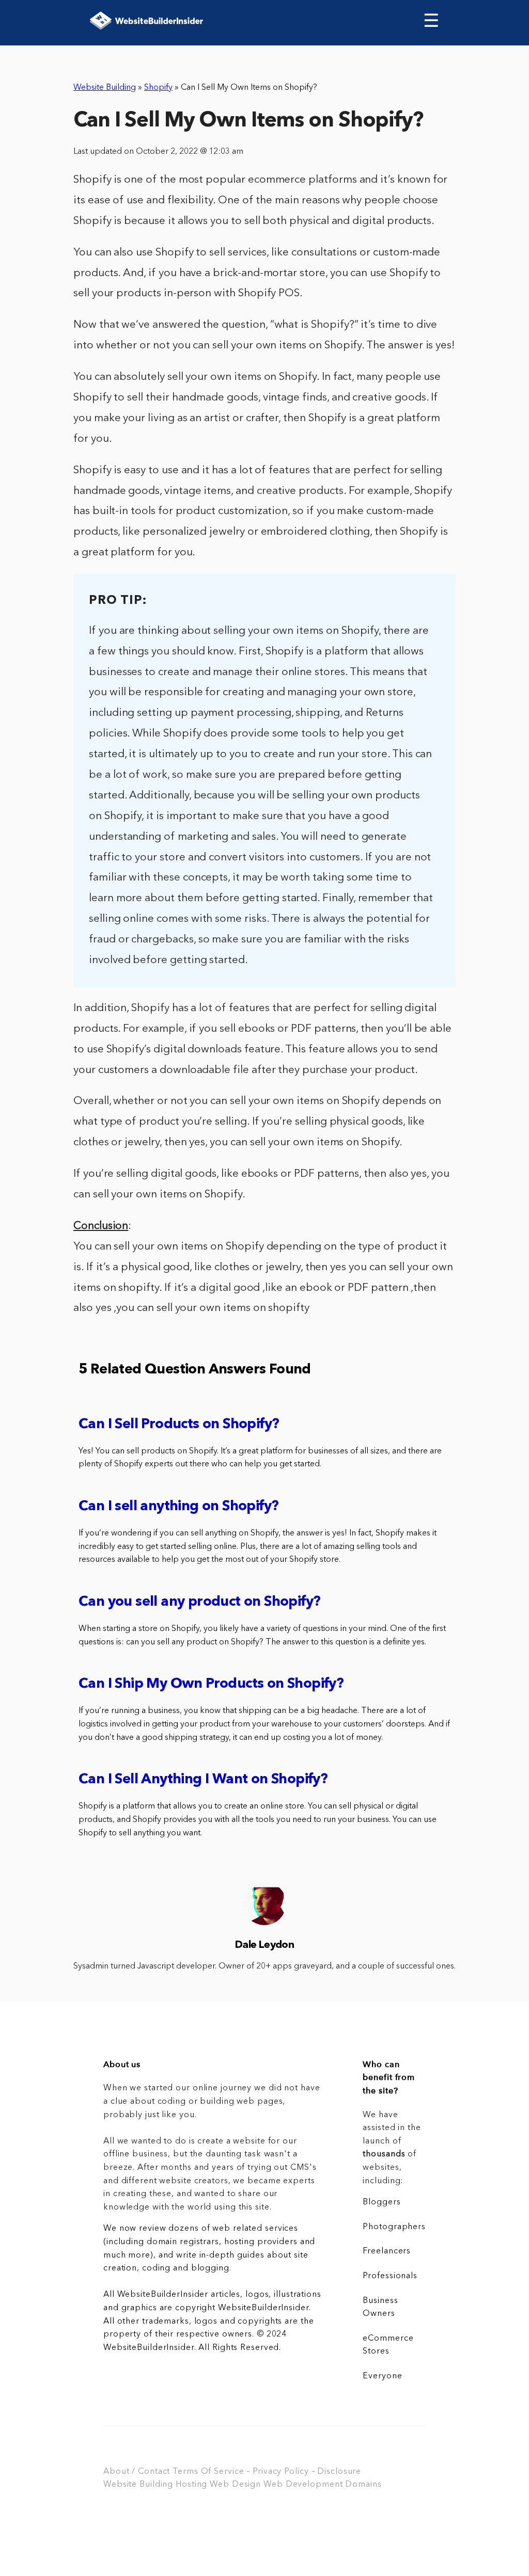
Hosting (191, 2485)
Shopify (158, 88)
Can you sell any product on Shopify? (199, 1602)
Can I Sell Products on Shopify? (179, 1425)
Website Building (105, 88)
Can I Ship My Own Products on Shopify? (211, 1684)
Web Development (303, 2485)
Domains (363, 2485)
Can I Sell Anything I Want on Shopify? (203, 1780)
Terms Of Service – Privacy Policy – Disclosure (267, 2472)
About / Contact (137, 2472)
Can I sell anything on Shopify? (178, 1507)
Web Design (235, 2485)
